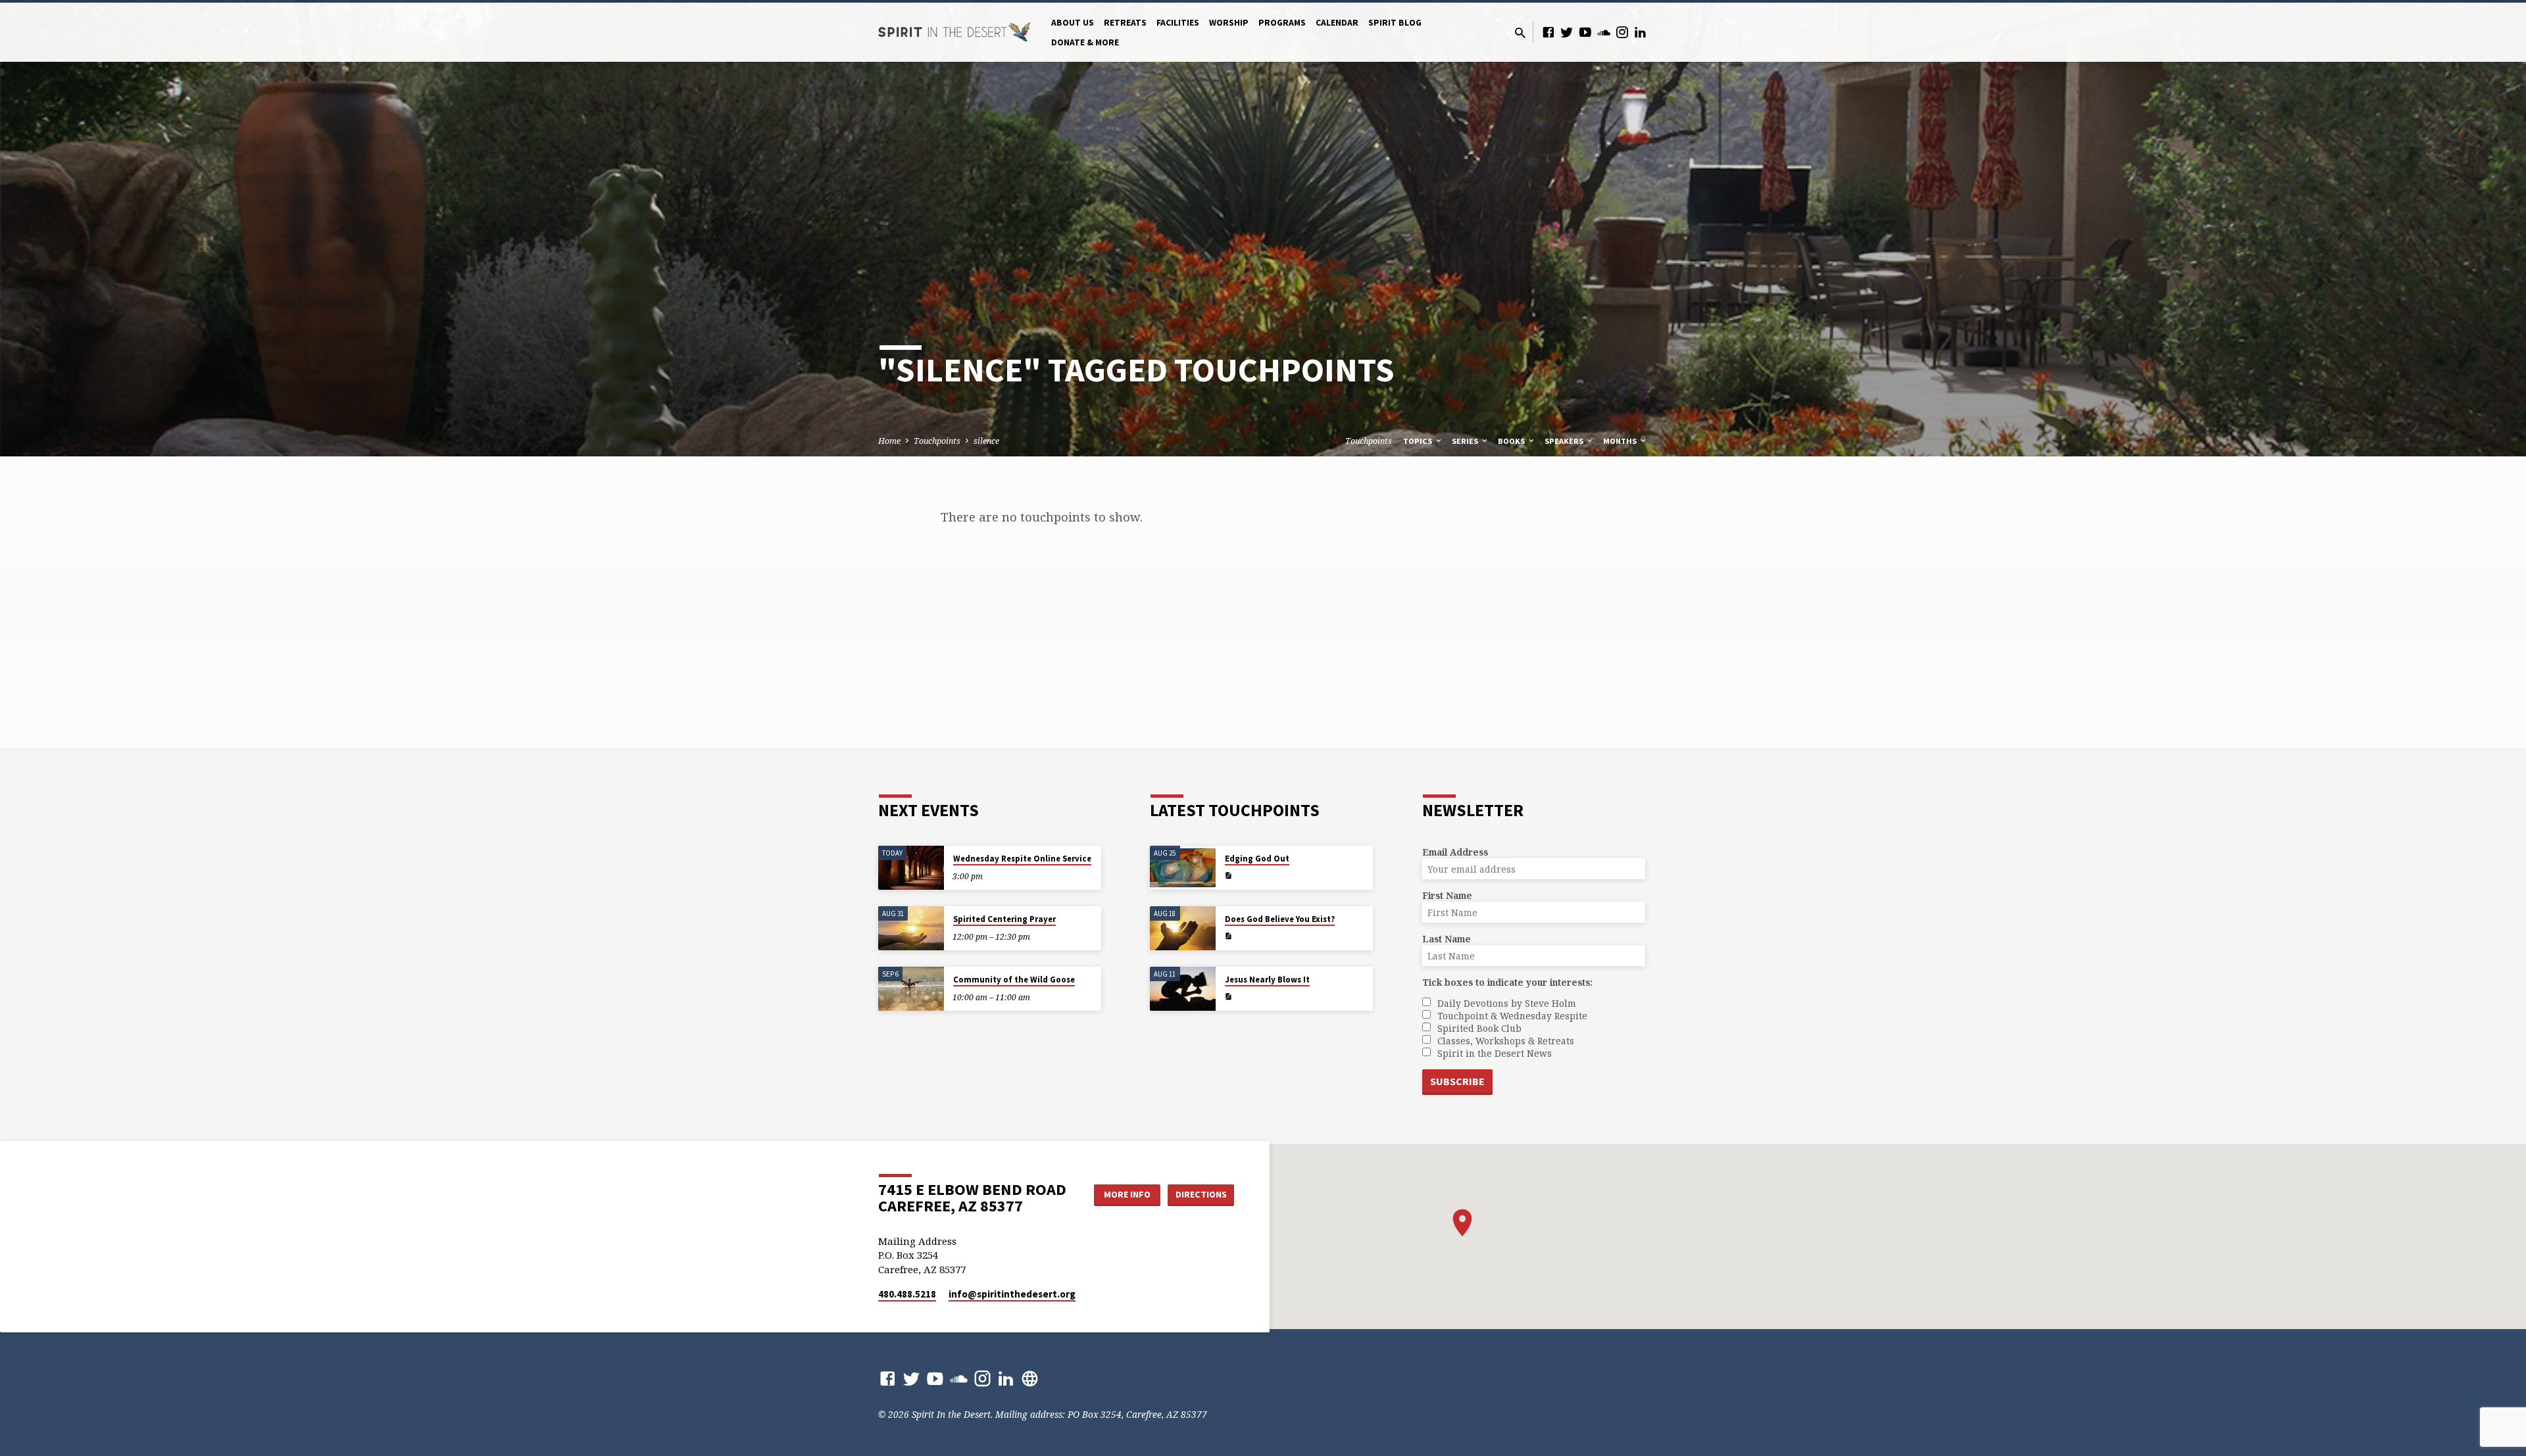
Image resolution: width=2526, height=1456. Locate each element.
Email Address (1455, 852)
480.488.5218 (907, 1294)
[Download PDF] (1228, 876)
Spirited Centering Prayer (1004, 919)
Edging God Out (1257, 859)
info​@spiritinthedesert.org (1012, 1294)
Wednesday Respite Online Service (1022, 859)
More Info (1127, 1194)
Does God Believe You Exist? (1280, 919)
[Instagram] (1622, 32)
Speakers (1565, 441)
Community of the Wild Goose (1014, 980)
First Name (1447, 895)
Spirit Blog (1395, 23)
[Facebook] (1548, 32)
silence (986, 441)
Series (1466, 441)
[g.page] (1030, 1378)
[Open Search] (1520, 33)
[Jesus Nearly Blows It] (1183, 989)
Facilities (1178, 23)
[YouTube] (1585, 32)
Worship (1229, 23)
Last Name (1447, 939)
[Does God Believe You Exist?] (1183, 928)
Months (1621, 441)
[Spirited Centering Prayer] (911, 928)
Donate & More (1085, 42)
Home (889, 441)
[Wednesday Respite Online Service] (911, 868)
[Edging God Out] (1183, 868)
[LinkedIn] (1641, 32)
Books (1512, 441)
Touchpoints (937, 441)
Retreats (1125, 23)
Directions (1201, 1194)
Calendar (1337, 23)
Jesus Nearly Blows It (1267, 980)
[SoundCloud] (1604, 32)
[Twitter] (1567, 32)
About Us (1073, 23)
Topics (1419, 441)
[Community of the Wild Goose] (911, 989)
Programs (1282, 23)
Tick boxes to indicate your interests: (1507, 982)
